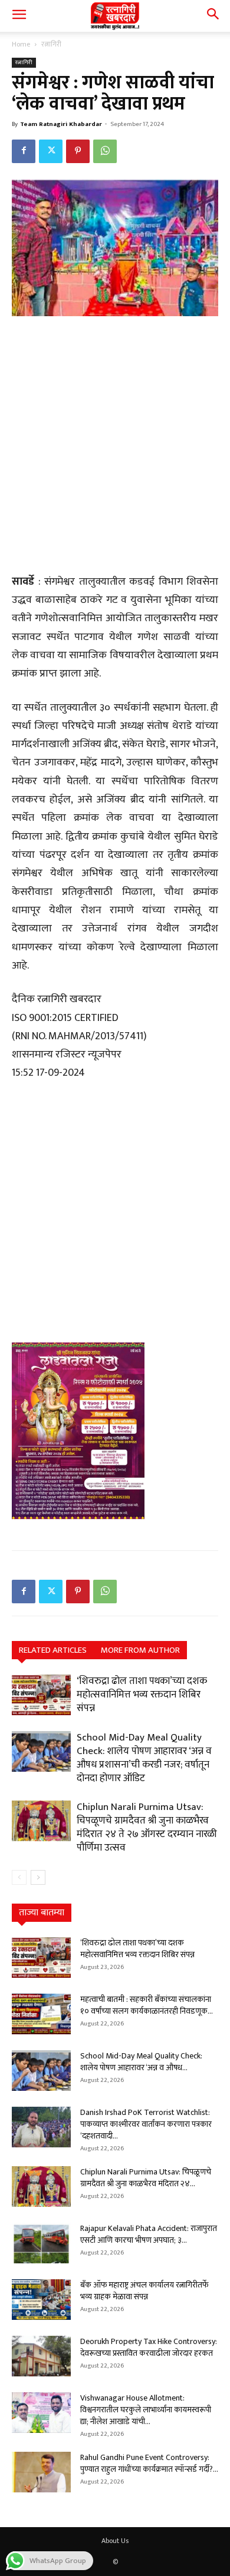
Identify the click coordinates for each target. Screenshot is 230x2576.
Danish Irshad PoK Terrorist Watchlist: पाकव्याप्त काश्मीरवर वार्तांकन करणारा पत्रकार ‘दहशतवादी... (146, 2124)
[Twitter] (51, 151)
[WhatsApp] (105, 151)
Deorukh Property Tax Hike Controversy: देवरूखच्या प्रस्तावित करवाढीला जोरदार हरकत (149, 2347)
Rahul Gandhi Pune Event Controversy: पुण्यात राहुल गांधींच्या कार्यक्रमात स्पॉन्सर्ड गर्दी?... (149, 2463)
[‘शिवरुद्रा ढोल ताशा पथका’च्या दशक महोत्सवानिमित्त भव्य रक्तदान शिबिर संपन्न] (41, 1695)
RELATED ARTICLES (53, 1650)
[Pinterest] (78, 151)
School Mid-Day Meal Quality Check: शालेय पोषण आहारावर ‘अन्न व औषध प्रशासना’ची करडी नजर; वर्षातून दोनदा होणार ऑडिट (144, 1758)
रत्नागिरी (51, 44)
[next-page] (38, 1877)
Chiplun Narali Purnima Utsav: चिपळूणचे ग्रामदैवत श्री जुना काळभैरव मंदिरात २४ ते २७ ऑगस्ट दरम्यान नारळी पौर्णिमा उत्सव (147, 1827)
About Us (115, 2541)
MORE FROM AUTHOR (140, 1650)
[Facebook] (24, 151)
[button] (19, 16)
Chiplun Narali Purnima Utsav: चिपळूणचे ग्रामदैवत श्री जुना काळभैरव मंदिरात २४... (146, 2178)
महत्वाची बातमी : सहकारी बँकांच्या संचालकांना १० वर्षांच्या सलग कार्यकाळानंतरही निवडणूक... (147, 2005)
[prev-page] (19, 1877)
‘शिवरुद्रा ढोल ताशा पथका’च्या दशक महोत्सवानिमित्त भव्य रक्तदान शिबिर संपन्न (142, 1695)
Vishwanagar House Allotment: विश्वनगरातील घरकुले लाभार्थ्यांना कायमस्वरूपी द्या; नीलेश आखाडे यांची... (146, 2410)
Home (21, 44)
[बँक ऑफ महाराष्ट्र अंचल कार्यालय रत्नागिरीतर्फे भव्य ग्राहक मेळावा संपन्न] (41, 2300)
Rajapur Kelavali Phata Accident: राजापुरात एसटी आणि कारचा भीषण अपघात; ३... (149, 2234)
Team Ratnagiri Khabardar (61, 124)
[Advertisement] (115, 446)
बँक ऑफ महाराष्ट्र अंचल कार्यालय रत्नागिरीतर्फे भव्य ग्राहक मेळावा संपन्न (144, 2291)
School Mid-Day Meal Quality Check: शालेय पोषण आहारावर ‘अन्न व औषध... (141, 2062)
